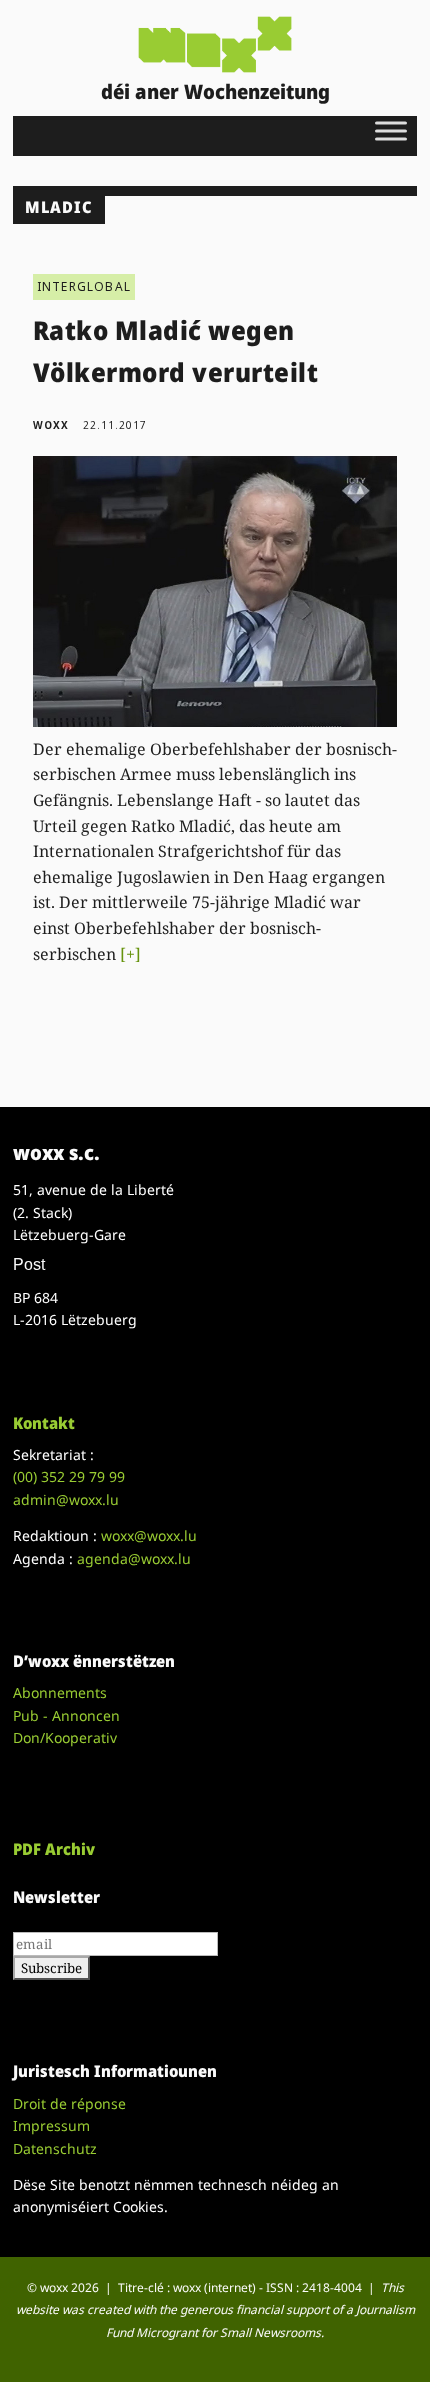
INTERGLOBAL (84, 286)
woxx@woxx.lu (149, 1535)
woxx (53, 425)
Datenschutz (55, 2148)
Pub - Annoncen (66, 1715)
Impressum (51, 2125)
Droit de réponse (69, 2103)
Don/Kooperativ (65, 1737)
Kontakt (44, 1423)
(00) (69, 1476)
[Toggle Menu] (391, 130)
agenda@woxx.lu (134, 1558)
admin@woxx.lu (66, 1499)
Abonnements (60, 1692)
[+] (130, 954)
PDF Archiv (54, 1849)
